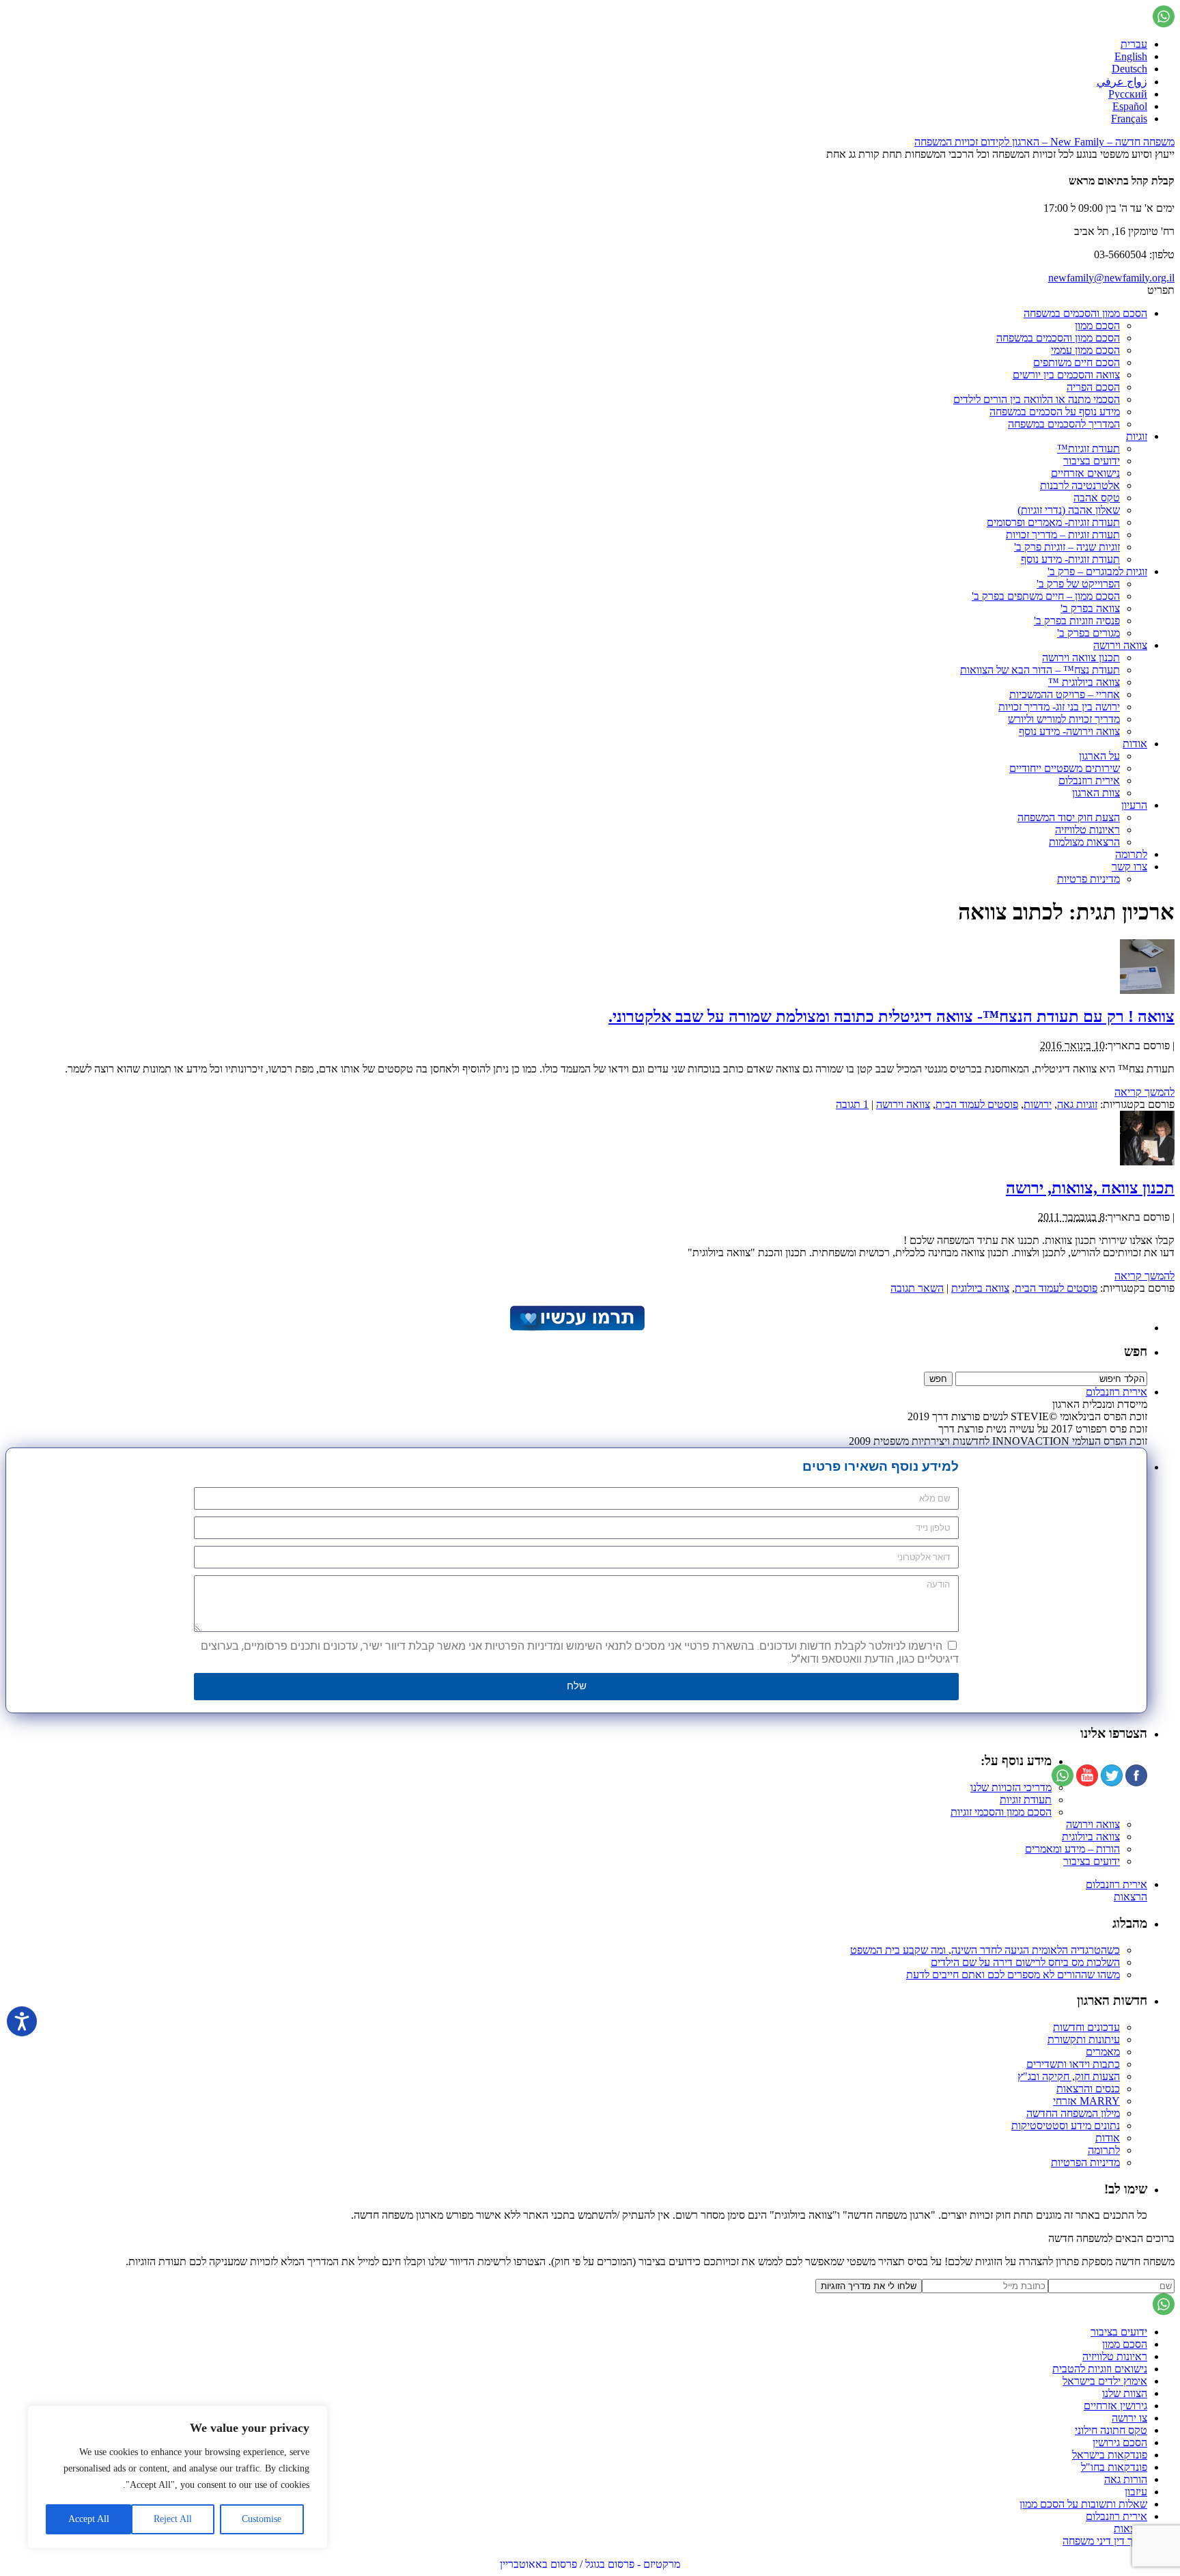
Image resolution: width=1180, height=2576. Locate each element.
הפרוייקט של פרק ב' (1078, 584)
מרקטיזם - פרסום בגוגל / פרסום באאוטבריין (590, 2564)
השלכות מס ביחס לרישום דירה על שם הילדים (1025, 1962)
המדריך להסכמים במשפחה (1064, 424)
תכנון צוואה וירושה (1081, 657)
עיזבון (1136, 2492)
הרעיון (1134, 805)
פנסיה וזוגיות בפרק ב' (1077, 621)
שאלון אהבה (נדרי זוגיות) (1069, 510)
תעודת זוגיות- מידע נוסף (1070, 559)
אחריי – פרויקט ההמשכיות (1065, 694)
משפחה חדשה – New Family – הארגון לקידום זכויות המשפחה (1044, 142)
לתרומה (1131, 854)
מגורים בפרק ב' (1088, 633)
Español (1130, 106)
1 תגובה (852, 1104)
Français (1129, 119)
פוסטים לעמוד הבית (977, 1104)
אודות (1135, 744)
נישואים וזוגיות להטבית (1100, 2369)
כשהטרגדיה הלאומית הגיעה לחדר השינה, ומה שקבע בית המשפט (985, 1950)
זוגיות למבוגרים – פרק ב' (1097, 571)
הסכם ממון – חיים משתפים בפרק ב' (1046, 596)
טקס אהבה (1097, 498)
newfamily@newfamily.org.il (1111, 278)
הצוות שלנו (1125, 2393)
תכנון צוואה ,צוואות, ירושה (1090, 1188)
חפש (1136, 1352)
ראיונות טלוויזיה (1087, 830)
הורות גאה (1126, 2479)
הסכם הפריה (1093, 387)
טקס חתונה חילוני (1111, 2430)
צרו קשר (1129, 867)
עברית (1134, 44)
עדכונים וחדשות (1086, 2027)
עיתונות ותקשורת (1084, 2039)
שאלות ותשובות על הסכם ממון (1083, 2504)
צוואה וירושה (1120, 645)
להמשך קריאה (1144, 1092)
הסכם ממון (1097, 326)
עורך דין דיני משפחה (1105, 2541)
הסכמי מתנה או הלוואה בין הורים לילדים (1037, 399)
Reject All (173, 2519)
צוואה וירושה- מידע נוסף (1069, 731)
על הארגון (1099, 756)
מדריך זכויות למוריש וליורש (1064, 719)
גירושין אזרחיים (1115, 2406)
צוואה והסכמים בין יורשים (1066, 375)
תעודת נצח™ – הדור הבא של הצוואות (1040, 670)
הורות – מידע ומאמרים (1072, 1849)
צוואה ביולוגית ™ (1084, 682)
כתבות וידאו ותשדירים (1073, 2064)
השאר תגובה (917, 1288)
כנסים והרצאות (1088, 2089)
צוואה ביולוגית (980, 1288)
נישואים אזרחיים (1085, 473)
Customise (262, 2519)
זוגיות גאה (1077, 1104)
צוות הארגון (1096, 793)
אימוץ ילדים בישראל (1105, 2381)
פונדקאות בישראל (1110, 2455)
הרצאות (1130, 1897)
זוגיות (1137, 436)
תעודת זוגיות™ (1088, 448)
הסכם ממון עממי (1085, 350)
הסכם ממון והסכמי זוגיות (1001, 1812)
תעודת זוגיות (1026, 1800)
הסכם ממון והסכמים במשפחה (1085, 313)
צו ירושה (1129, 2418)
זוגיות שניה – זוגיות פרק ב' (1067, 547)
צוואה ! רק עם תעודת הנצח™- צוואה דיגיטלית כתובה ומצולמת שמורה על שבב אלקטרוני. (891, 1016)
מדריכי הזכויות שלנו (1011, 1787)
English (1131, 56)
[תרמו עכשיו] (576, 1328)
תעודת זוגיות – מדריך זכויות (1063, 535)
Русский (1128, 94)
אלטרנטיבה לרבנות (1080, 485)
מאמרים (1103, 2052)
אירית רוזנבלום (1089, 780)
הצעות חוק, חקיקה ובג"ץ (1069, 2076)
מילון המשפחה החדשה (1073, 2113)
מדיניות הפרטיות (1085, 2162)
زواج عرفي (1122, 82)
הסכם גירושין (1120, 2442)
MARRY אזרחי (1086, 2101)
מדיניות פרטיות (1088, 879)
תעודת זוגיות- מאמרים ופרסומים (1053, 522)
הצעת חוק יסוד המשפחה (1069, 817)
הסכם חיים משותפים (1077, 362)
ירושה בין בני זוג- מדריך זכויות (1059, 707)
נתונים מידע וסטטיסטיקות (1066, 2125)
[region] (178, 2477)
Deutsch (1129, 69)
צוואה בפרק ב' (1090, 608)
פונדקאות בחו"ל (1114, 2467)
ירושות (1038, 1104)
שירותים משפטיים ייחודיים (1065, 768)
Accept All (89, 2519)
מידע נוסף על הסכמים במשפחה (1055, 412)
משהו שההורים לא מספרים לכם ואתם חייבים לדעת (1013, 1975)
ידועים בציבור (1092, 461)
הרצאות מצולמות (1084, 842)
